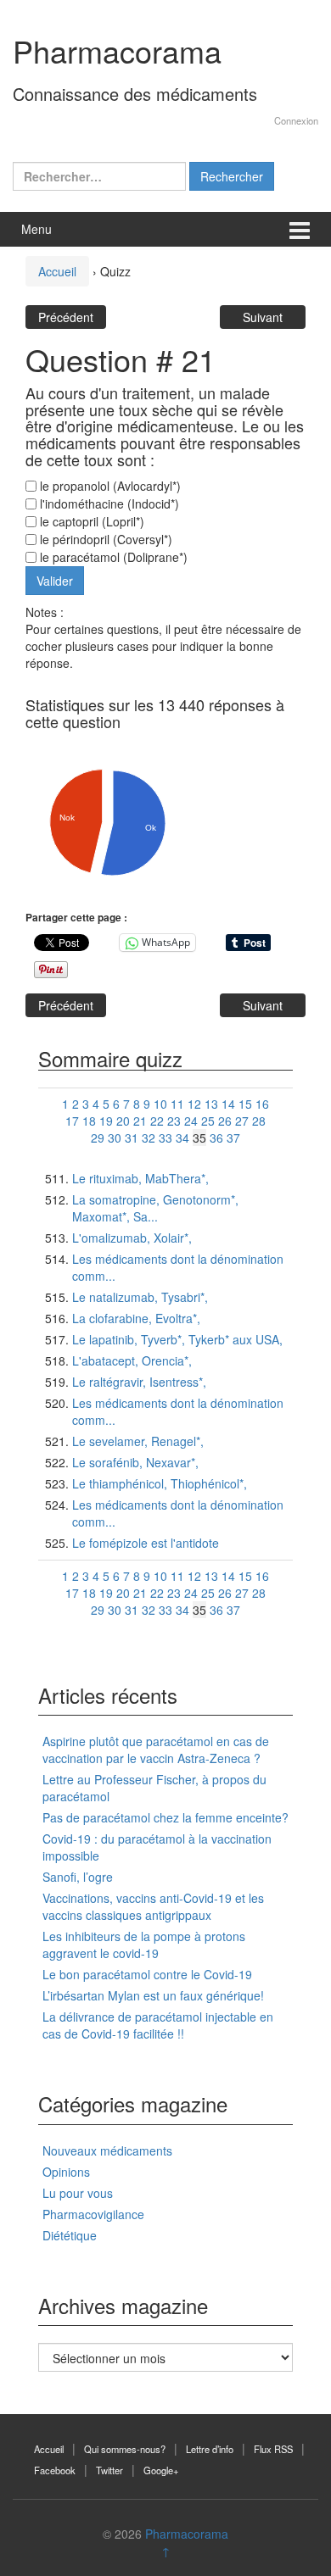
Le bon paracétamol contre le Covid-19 (147, 1974)
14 (228, 1104)
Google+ (161, 2470)
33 (165, 1138)
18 (89, 1121)
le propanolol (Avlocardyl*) (109, 486)
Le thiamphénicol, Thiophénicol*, (160, 1483)
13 (211, 1104)
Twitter (109, 2470)
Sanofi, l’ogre (78, 1877)
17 (72, 1121)
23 (174, 1121)
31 (132, 1138)
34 (182, 1138)
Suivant (263, 317)
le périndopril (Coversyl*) (104, 539)
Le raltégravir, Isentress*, (139, 1382)
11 (177, 1104)
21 (140, 1121)
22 (157, 1121)
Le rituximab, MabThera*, (140, 1178)
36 (216, 1138)
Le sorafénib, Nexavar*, (135, 1462)
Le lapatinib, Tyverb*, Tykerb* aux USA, (177, 1339)
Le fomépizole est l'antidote (146, 1543)
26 (225, 1121)
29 (98, 1138)
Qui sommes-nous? (125, 2449)
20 (123, 1121)
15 (245, 1104)
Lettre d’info (210, 2449)
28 (259, 1121)
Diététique (70, 2235)
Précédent (66, 317)
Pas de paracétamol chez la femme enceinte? (165, 1817)
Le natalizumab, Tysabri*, (140, 1297)
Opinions (66, 2172)
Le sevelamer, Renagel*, (138, 1441)
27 (242, 1121)
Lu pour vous (78, 2193)
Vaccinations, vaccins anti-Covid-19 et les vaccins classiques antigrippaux (153, 1906)
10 (160, 1104)
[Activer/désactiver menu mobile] (300, 229)
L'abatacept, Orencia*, (132, 1360)
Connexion (296, 120)
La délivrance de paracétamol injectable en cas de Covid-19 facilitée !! (158, 2025)
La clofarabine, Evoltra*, (136, 1318)
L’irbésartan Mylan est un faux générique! (153, 1995)
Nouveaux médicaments (107, 2150)
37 (233, 1138)
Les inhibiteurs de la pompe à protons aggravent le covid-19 (144, 1945)
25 (208, 1121)
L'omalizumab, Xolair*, (132, 1238)
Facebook (55, 2470)
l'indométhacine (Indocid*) (108, 504)
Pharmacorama (117, 50)
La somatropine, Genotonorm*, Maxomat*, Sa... (155, 1208)
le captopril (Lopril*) (90, 521)
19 (106, 1121)
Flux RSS (273, 2449)
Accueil (57, 271)
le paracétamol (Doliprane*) (112, 557)
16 (262, 1104)
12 (194, 1104)
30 (115, 1138)
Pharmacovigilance (93, 2214)
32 (149, 1138)
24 (191, 1121)
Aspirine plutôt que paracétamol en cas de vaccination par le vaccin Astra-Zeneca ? (156, 1750)
